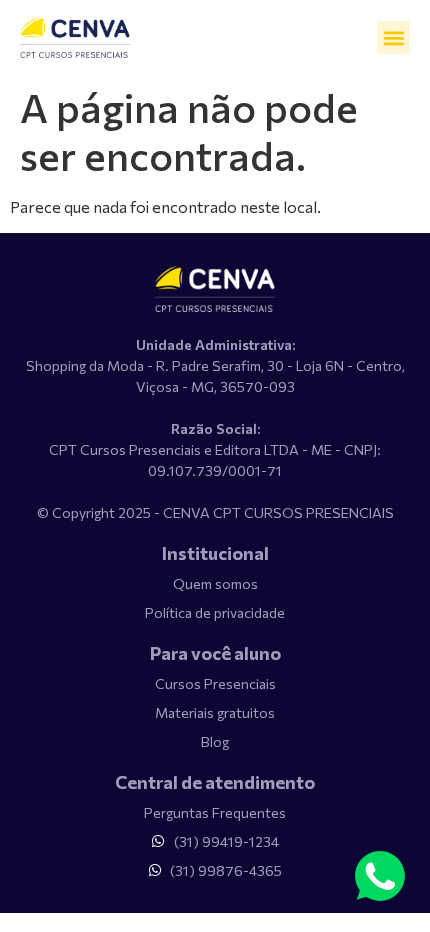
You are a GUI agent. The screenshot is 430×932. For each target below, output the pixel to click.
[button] (393, 37)
